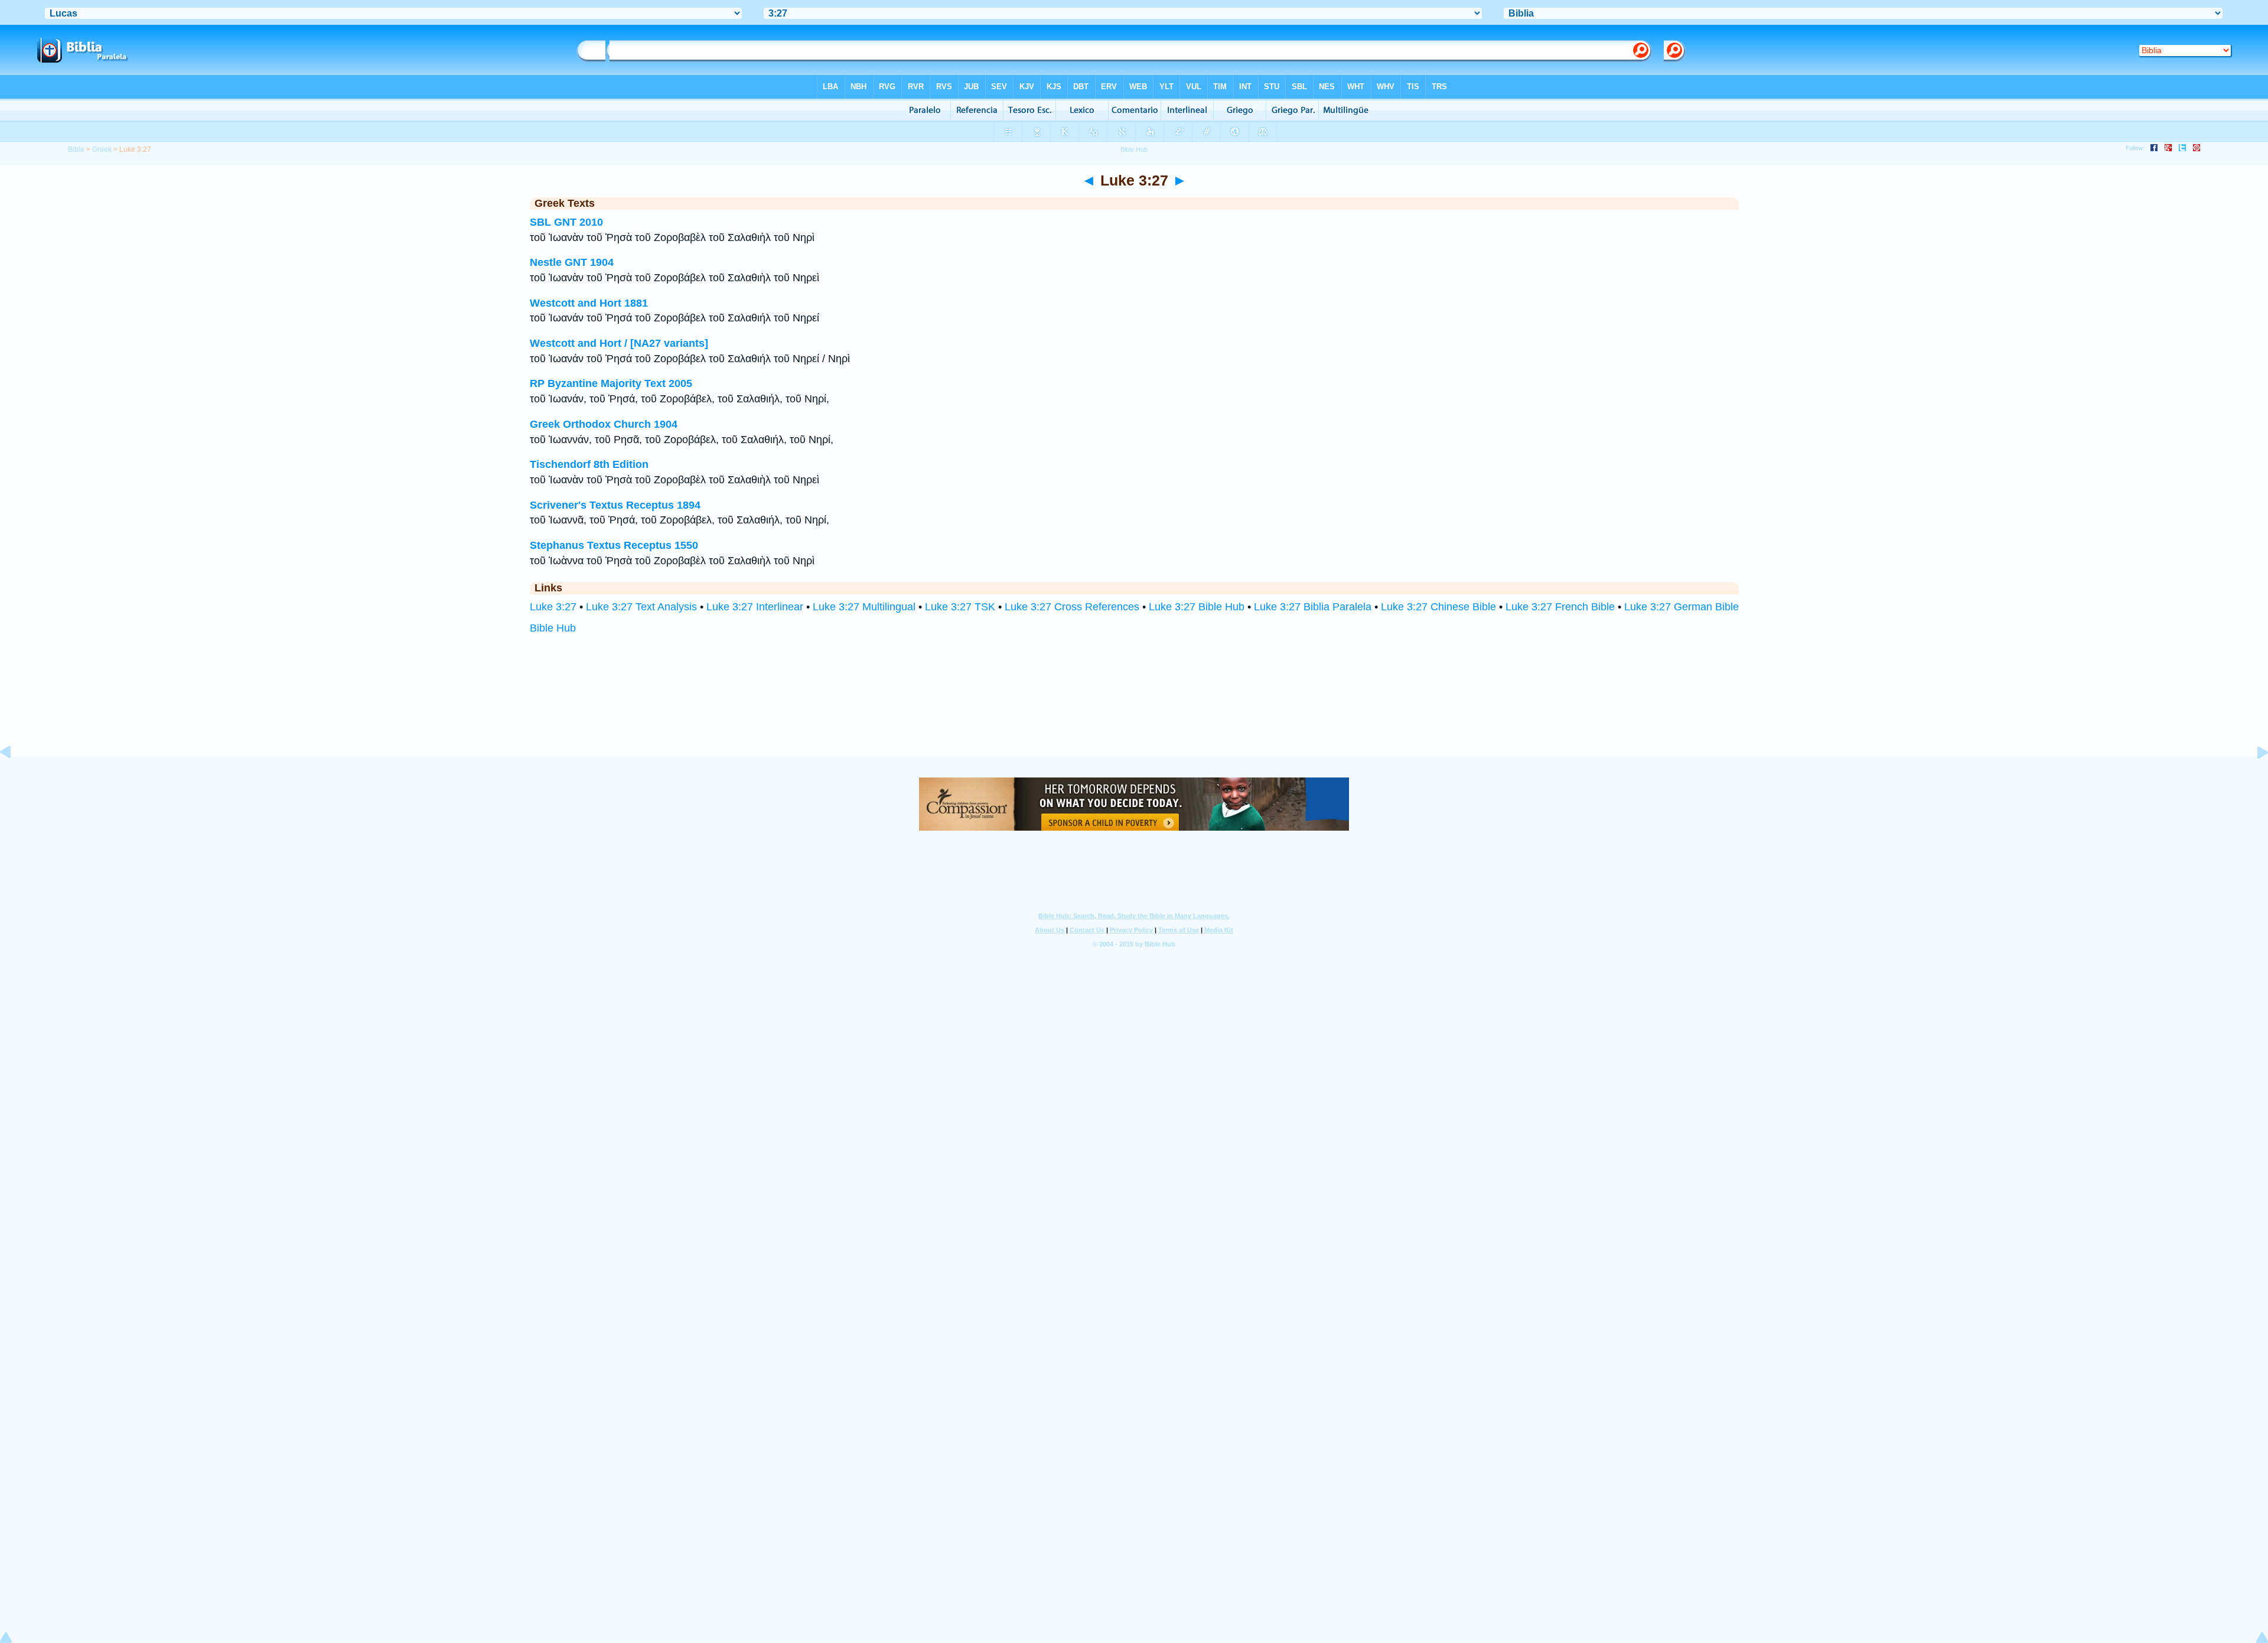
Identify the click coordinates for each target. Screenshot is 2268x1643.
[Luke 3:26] (15, 779)
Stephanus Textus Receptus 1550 (614, 545)
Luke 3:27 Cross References (1072, 607)
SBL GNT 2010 (566, 222)
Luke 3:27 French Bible (1560, 607)
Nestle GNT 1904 (572, 262)
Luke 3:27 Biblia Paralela (1313, 607)
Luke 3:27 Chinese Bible (1438, 607)
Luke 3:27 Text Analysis (641, 607)
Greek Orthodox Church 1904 (604, 424)
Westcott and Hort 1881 (589, 303)
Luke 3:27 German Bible (1682, 607)
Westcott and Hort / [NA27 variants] (619, 343)
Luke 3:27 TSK (960, 607)
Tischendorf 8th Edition (589, 464)
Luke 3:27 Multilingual (864, 607)
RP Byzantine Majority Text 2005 (611, 383)
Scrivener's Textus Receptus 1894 (615, 505)
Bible (76, 149)
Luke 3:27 (553, 607)
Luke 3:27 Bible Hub (1197, 607)
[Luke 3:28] (2253, 779)
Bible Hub (553, 628)
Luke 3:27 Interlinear (755, 607)
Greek (102, 149)
